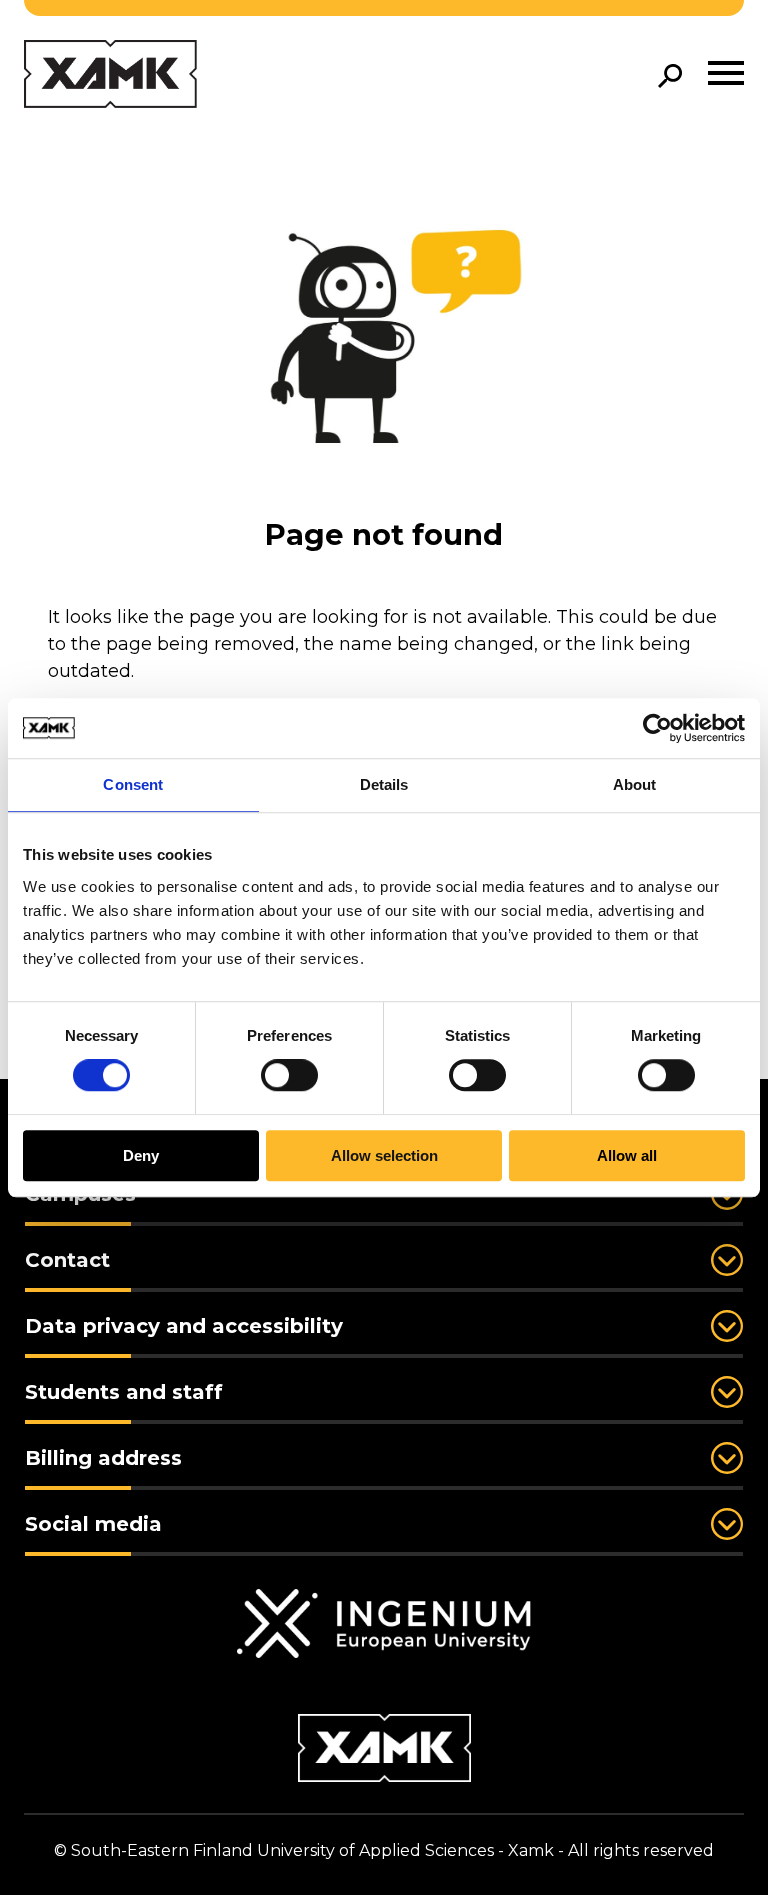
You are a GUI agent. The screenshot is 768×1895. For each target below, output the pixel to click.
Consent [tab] (133, 784)
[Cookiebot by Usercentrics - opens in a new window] (657, 728)
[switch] (289, 1076)
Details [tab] (384, 784)
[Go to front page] (110, 75)
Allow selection (384, 1155)
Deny (141, 1155)
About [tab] (635, 784)
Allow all (627, 1155)
